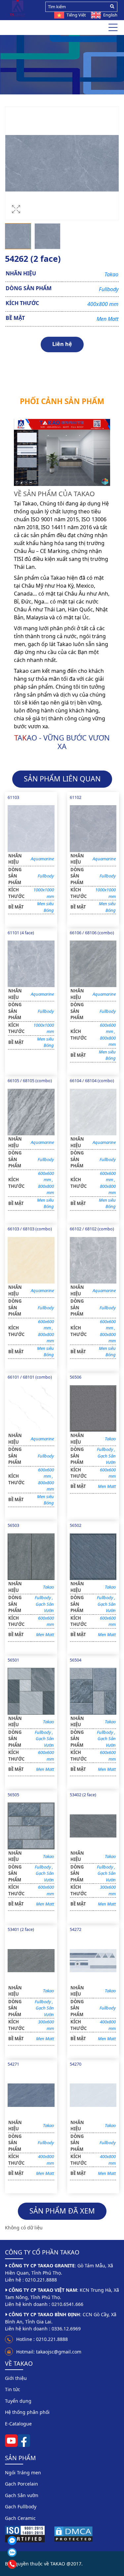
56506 (76, 1377)
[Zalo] (28, 2552)
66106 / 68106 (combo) (92, 933)
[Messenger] (28, 2541)
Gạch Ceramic (20, 2518)
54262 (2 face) (92, 65)
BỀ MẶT (15, 318)
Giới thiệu (16, 2378)
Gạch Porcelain (21, 2484)
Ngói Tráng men (23, 2473)
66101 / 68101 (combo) (30, 1377)
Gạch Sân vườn (22, 2495)
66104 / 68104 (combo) (92, 1081)
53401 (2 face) (21, 1929)
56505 (13, 1795)
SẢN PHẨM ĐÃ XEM (62, 2211)
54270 (76, 2064)
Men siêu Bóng (45, 907)
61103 (13, 797)
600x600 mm (108, 1028)
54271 (13, 2064)
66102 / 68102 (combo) (92, 1229)
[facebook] (24, 2440)
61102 (76, 797)
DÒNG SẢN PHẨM (29, 288)
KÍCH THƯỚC (22, 303)
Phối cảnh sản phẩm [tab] (62, 401)
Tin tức (13, 2389)
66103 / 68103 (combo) (30, 1229)
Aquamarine (42, 859)
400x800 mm (103, 304)
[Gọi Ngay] (28, 2564)
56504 (76, 1660)
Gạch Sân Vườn (107, 1459)
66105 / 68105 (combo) (30, 1081)
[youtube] (11, 2440)
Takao (111, 274)
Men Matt (107, 319)
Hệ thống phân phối (27, 2412)
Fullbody (109, 289)
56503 (13, 1525)
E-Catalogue (18, 2424)
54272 (76, 1929)
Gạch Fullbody (55, 65)
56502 (76, 1525)
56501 (13, 1660)
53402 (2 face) (83, 1795)
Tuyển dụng (18, 2401)
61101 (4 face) (21, 933)
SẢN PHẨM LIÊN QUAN (62, 779)
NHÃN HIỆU (21, 273)
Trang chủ (22, 65)
